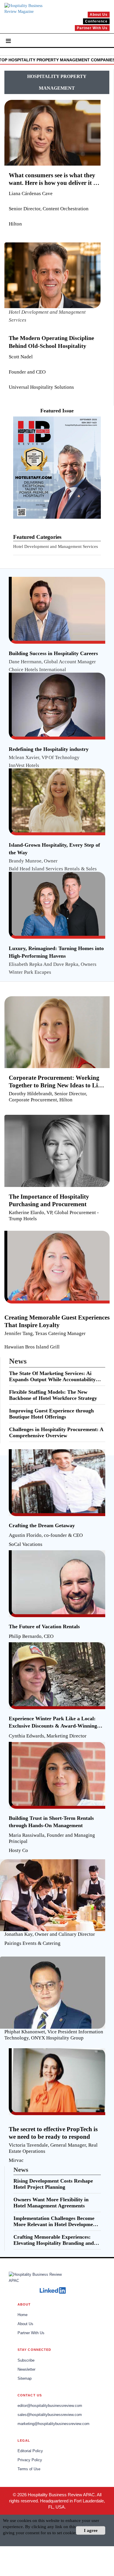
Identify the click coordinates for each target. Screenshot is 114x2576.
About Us (25, 2324)
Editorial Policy (30, 2451)
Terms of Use (29, 2469)
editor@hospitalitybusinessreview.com (50, 2406)
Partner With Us (31, 2333)
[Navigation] (8, 40)
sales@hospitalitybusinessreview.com (50, 2415)
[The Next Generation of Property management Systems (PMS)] (55, 1970)
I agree (91, 2530)
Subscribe (26, 2360)
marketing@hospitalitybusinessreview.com (53, 2424)
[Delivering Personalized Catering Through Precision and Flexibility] (55, 1873)
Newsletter (26, 2370)
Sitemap (25, 2379)
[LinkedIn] (53, 2290)
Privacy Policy (30, 2460)
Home (23, 2315)
